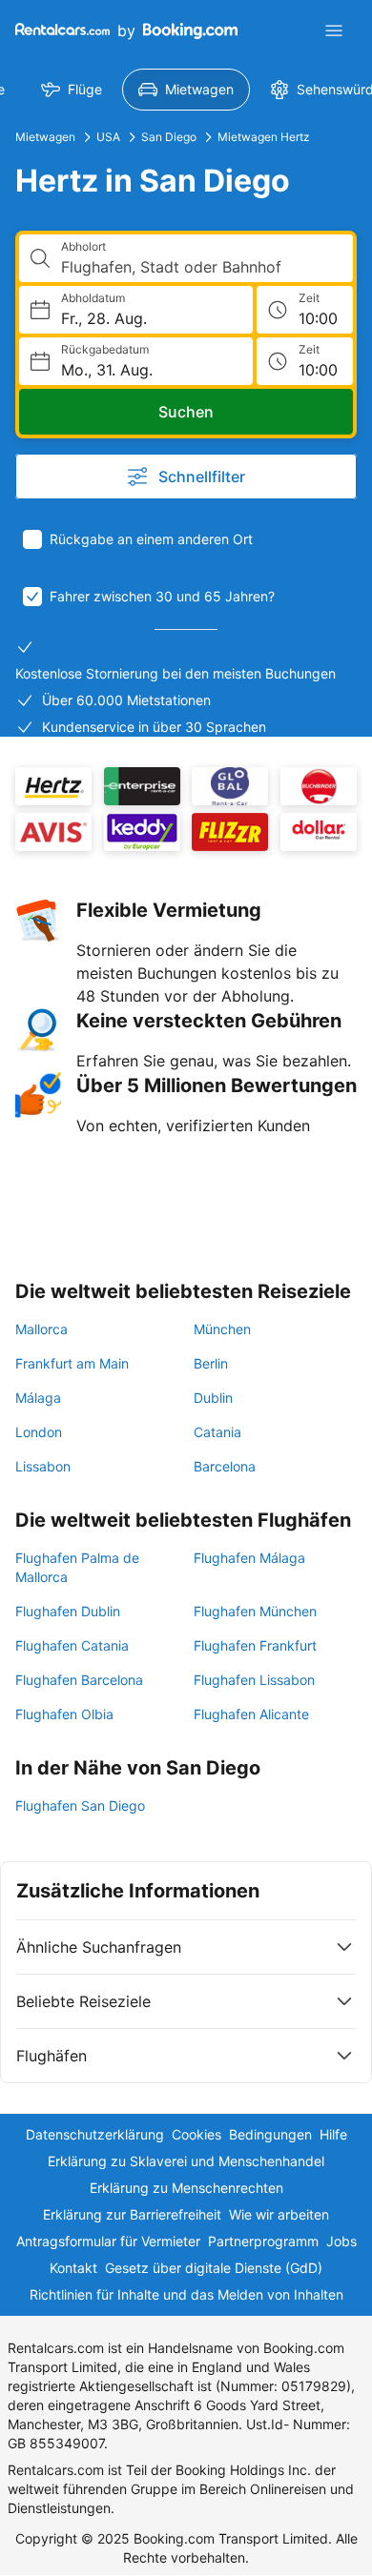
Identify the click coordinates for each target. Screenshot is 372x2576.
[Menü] (334, 30)
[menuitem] (72, 90)
